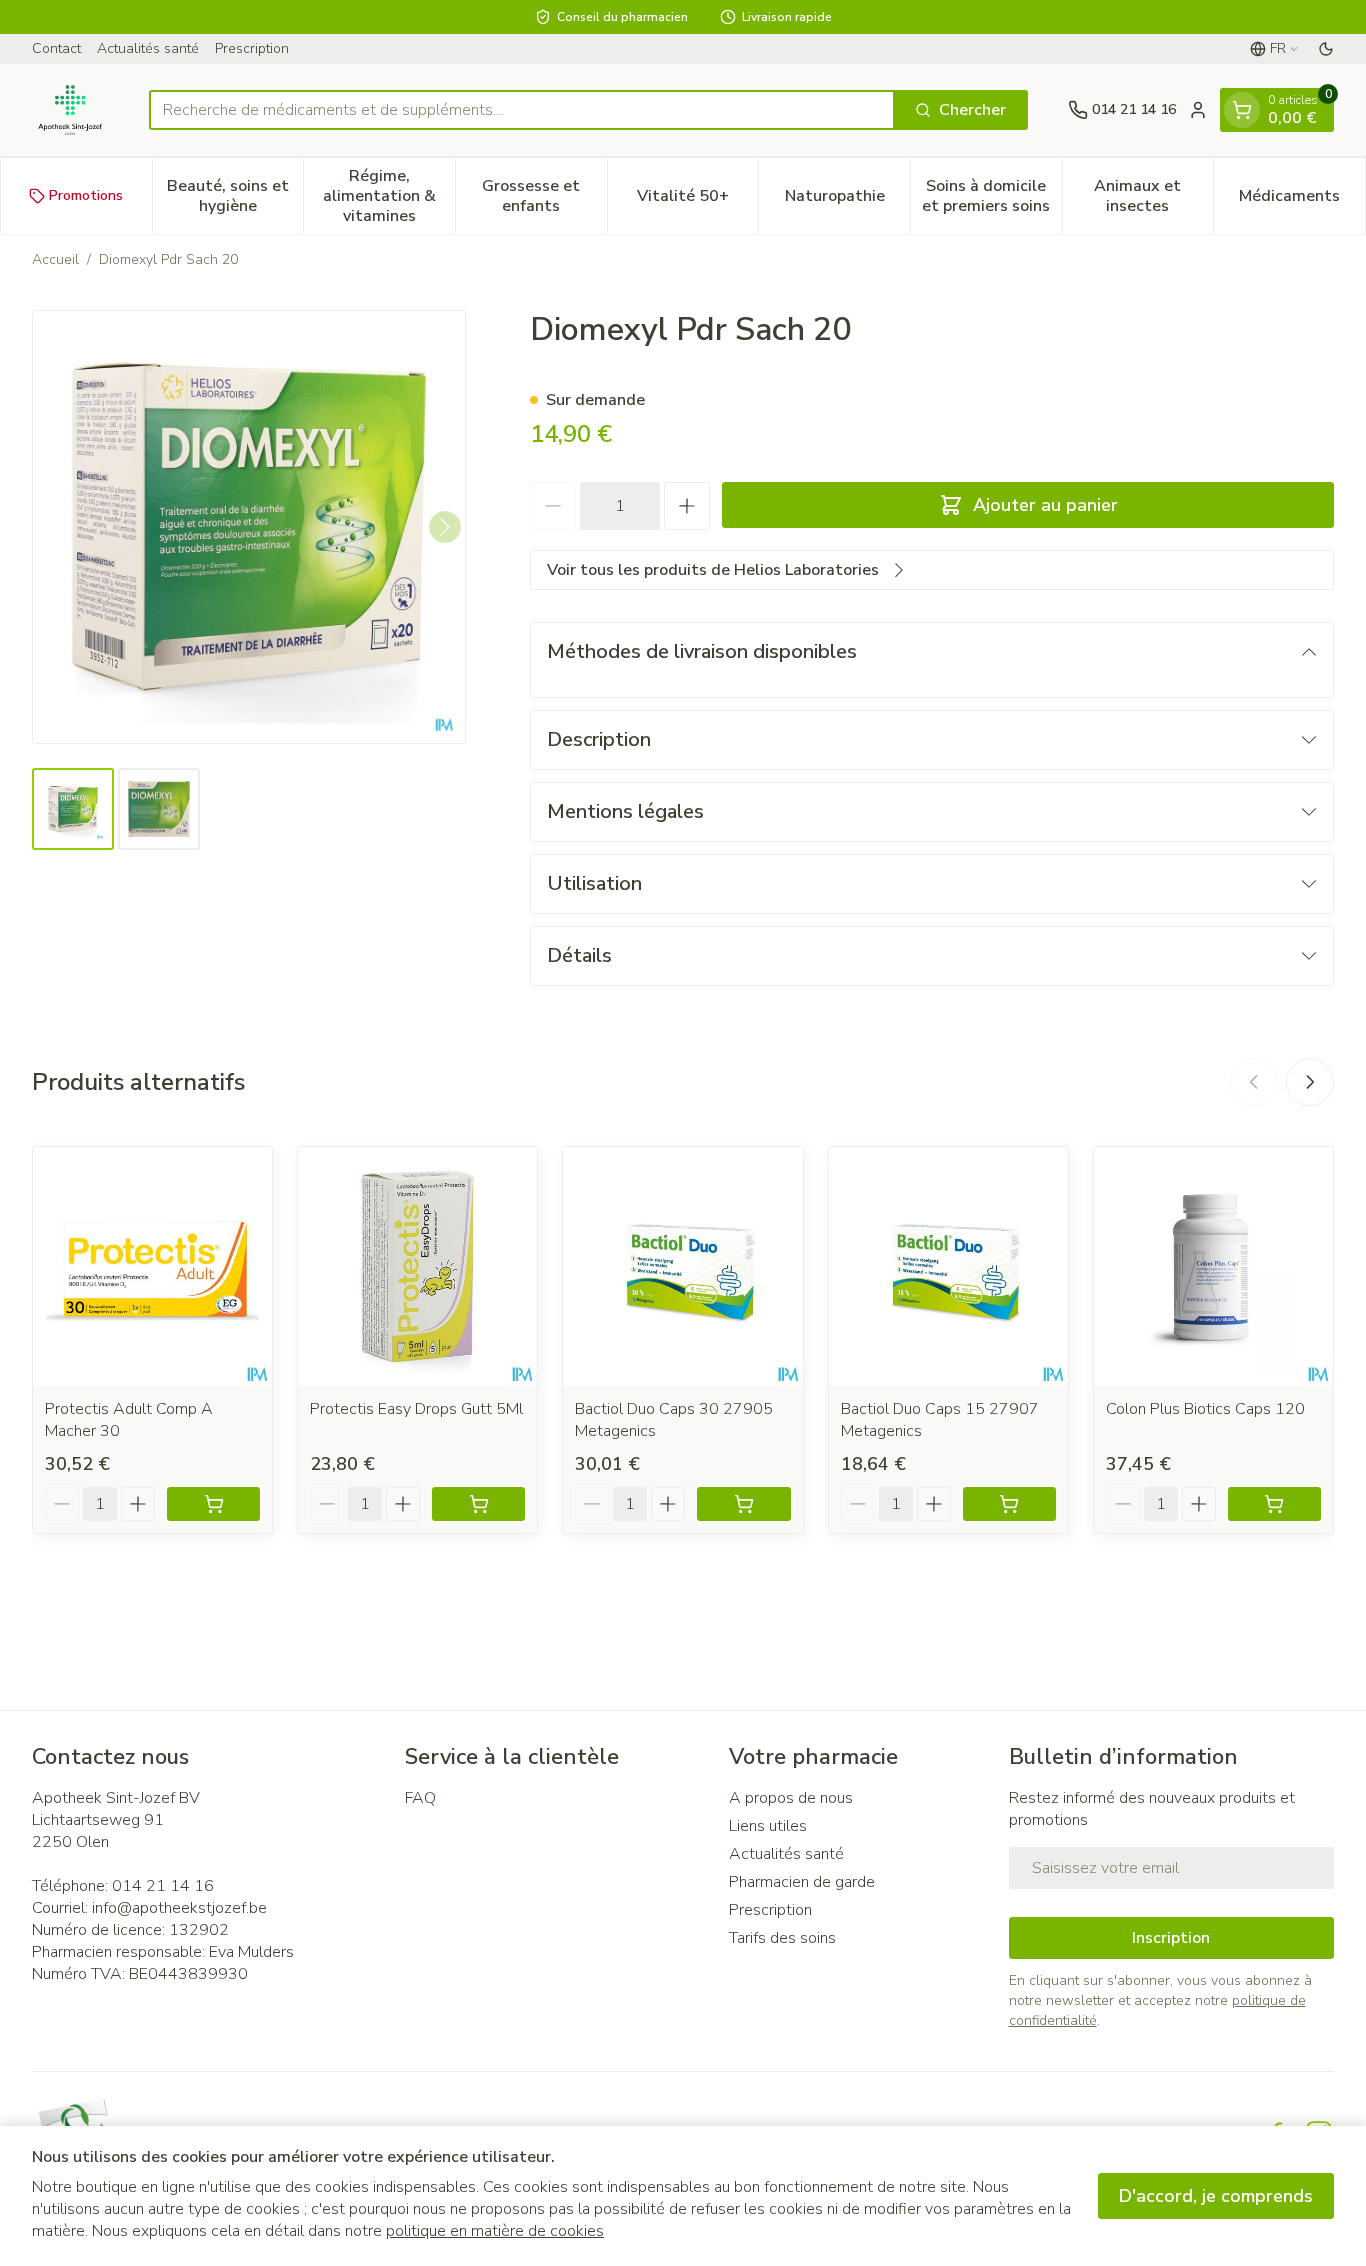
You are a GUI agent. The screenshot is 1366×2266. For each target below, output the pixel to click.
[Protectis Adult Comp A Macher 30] (152, 1266)
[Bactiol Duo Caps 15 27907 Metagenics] (948, 1266)
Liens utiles (768, 1826)
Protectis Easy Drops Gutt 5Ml (416, 1409)
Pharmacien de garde (802, 1882)
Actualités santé (148, 48)
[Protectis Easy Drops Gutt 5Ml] (417, 1266)
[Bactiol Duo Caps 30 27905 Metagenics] (682, 1266)
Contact (56, 48)
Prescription (252, 48)
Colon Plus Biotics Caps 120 (1205, 1409)
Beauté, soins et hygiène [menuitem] (235, 196)
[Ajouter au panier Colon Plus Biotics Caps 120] (1274, 1504)
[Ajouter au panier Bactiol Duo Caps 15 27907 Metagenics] (1009, 1504)
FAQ (420, 1798)
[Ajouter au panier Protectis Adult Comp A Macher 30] (213, 1504)
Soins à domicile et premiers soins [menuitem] (991, 196)
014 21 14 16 (163, 1886)
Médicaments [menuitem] (1302, 201)
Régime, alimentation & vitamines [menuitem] (389, 196)
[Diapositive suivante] (1310, 1082)
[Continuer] (445, 527)
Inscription (1171, 1938)
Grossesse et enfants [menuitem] (544, 196)
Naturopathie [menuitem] (847, 201)
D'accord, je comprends (1216, 2196)
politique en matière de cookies (495, 2231)
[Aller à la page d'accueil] (70, 110)
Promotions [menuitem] (86, 195)
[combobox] (522, 110)
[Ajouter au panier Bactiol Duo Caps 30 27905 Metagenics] (743, 1504)
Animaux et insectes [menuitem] (1153, 196)
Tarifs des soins (782, 1938)
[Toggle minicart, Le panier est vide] (1242, 110)
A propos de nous (791, 1798)
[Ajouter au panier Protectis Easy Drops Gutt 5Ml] (478, 1504)
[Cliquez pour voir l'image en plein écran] (249, 527)
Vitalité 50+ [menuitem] (697, 201)
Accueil (55, 259)
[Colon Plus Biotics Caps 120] (1213, 1266)
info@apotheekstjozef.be (179, 1908)
